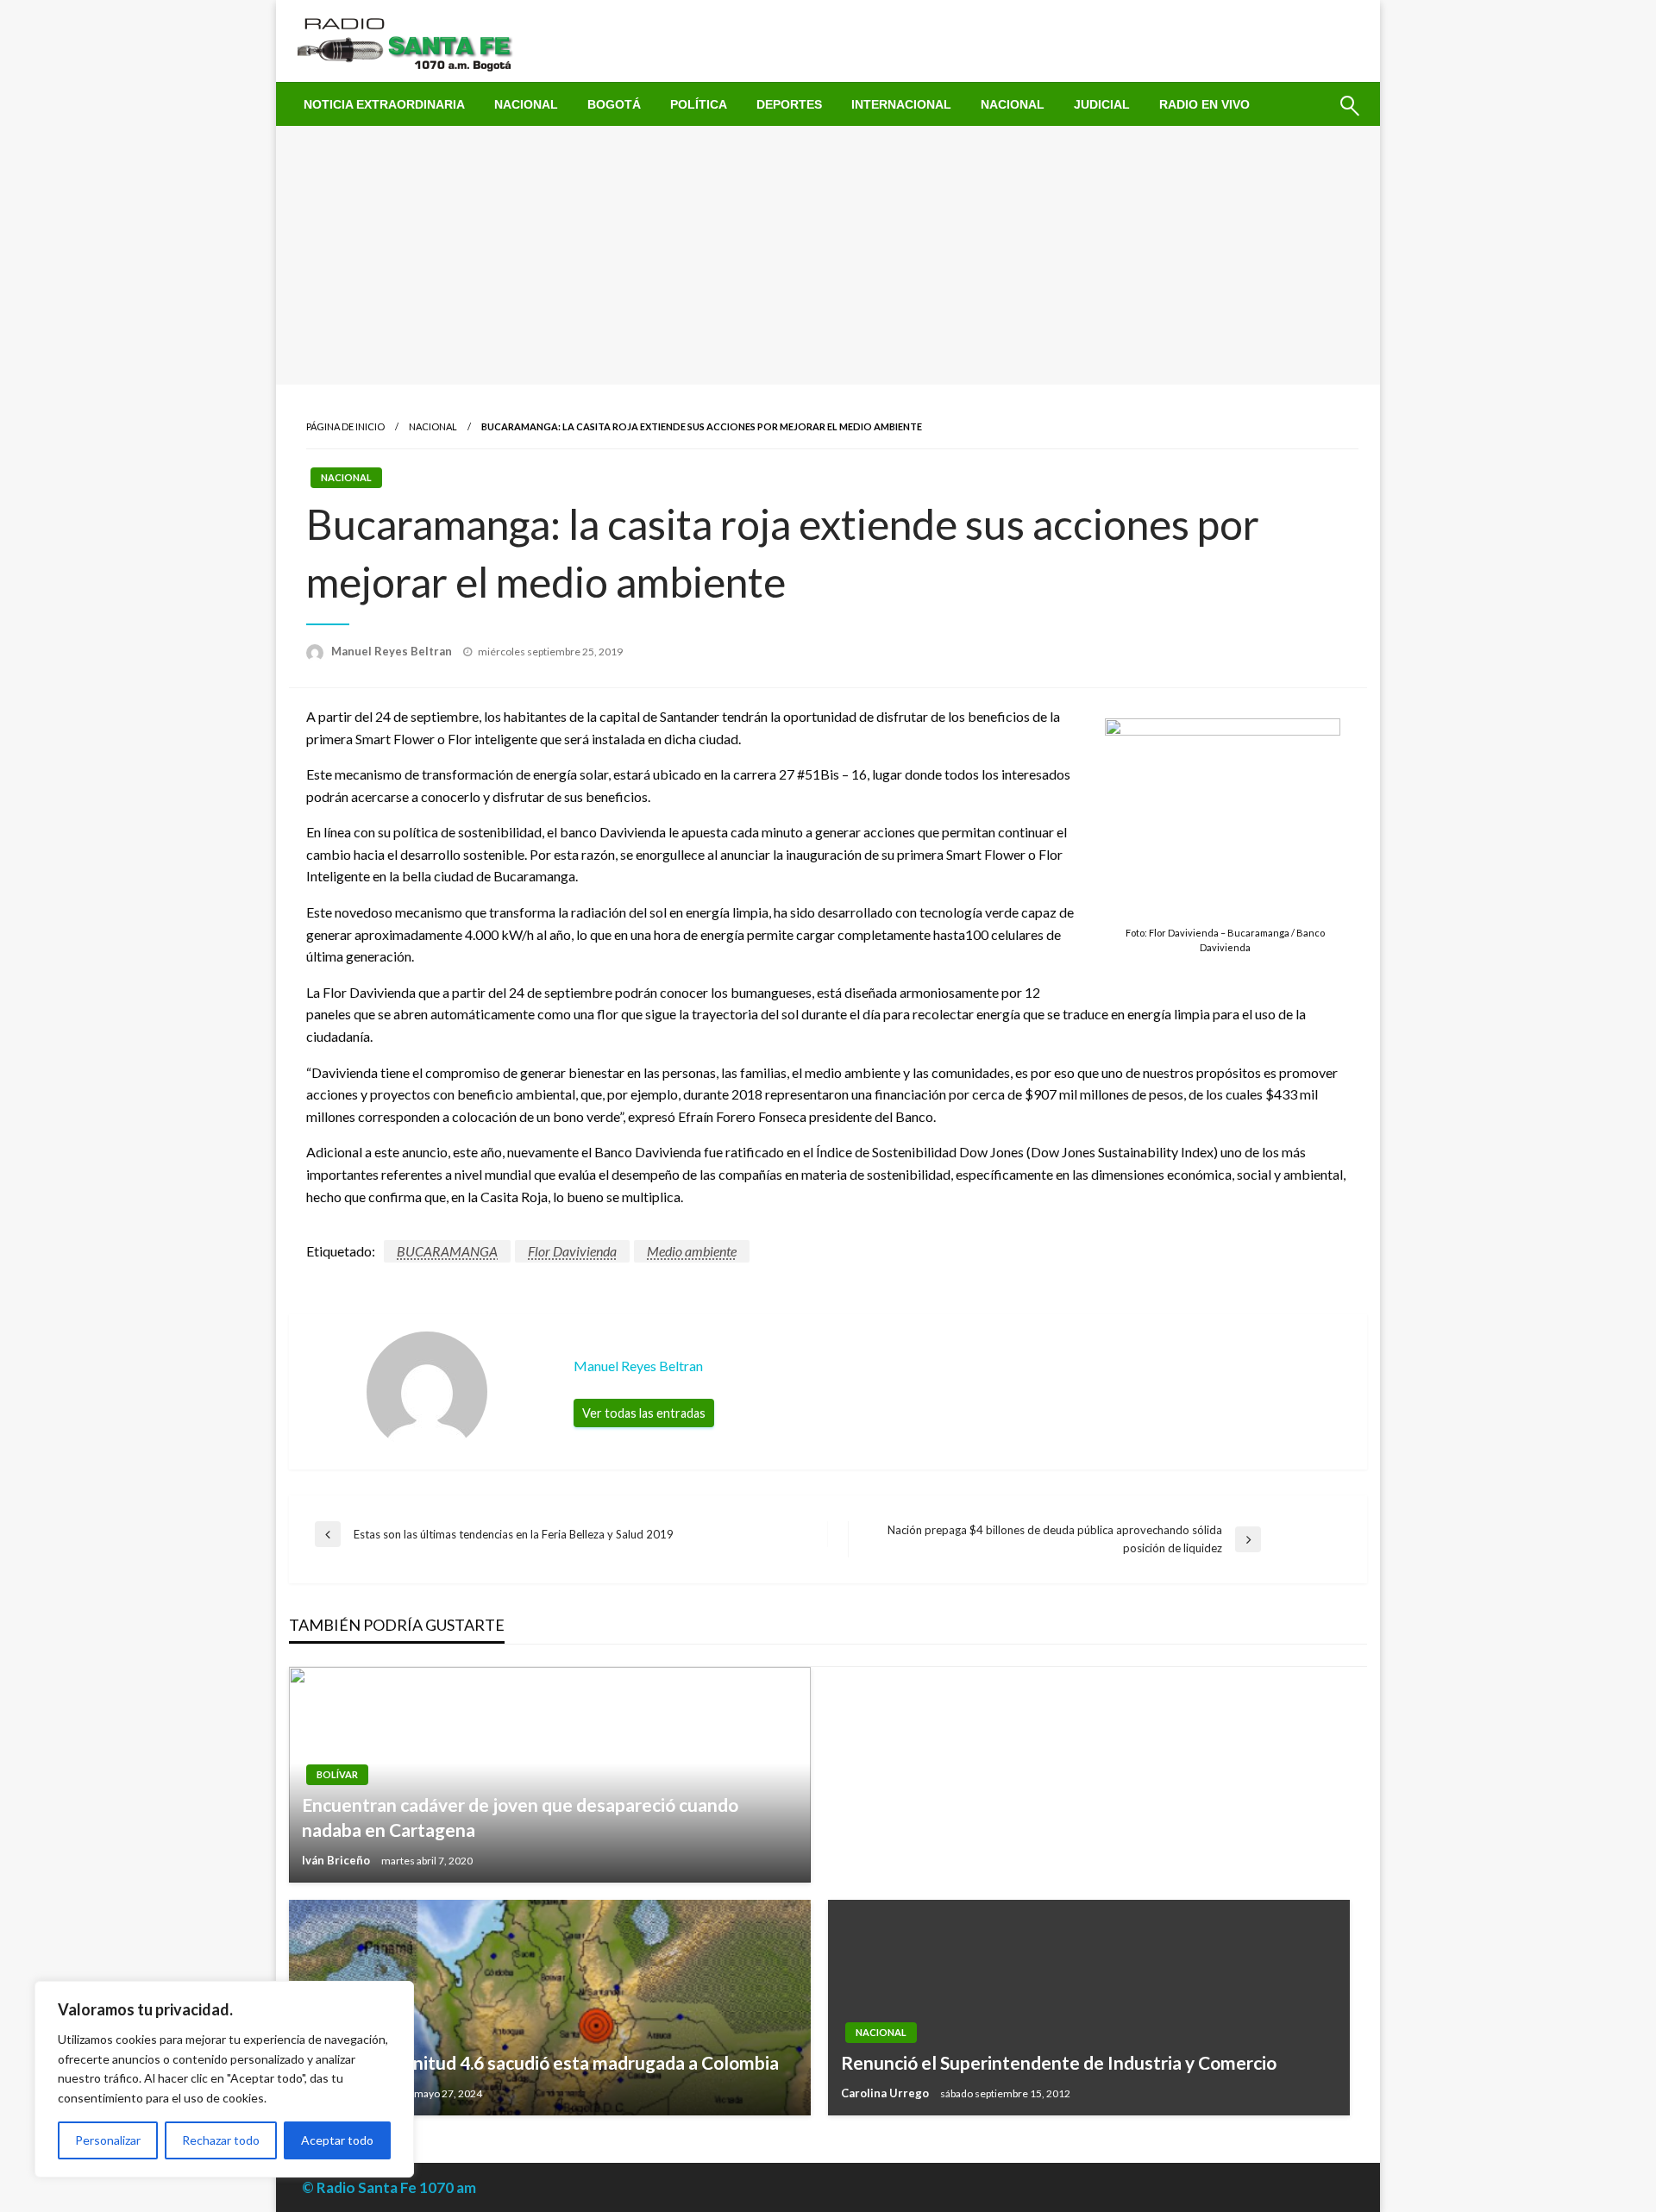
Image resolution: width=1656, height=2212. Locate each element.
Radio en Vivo (1204, 104)
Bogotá (614, 104)
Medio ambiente (692, 1251)
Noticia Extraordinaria (384, 104)
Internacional (901, 104)
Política (699, 104)
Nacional (526, 104)
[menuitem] (384, 104)
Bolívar (337, 1774)
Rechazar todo (221, 2140)
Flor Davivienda (572, 1251)
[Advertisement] (828, 255)
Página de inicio (345, 426)
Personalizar (108, 2140)
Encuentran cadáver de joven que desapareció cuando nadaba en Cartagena (520, 1817)
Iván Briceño (337, 1860)
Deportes (789, 104)
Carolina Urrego (886, 2093)
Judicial (1102, 104)
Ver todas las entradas (644, 1413)
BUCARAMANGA (447, 1251)
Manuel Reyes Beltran (393, 651)
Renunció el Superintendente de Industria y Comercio (1059, 2062)
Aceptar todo (337, 2140)
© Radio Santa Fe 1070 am (389, 2187)
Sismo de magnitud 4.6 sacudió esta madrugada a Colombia (540, 2062)
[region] (224, 2079)
